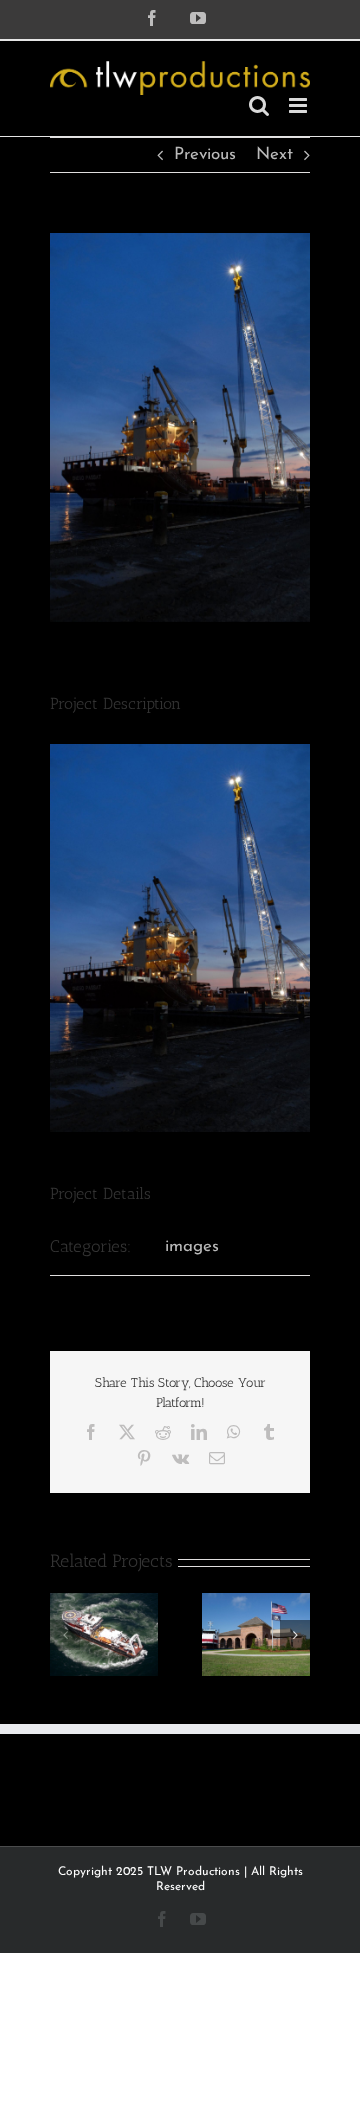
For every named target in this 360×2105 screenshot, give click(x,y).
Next (274, 154)
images (192, 1246)
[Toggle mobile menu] (299, 105)
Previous (205, 154)
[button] (65, 1635)
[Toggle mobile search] (259, 105)
